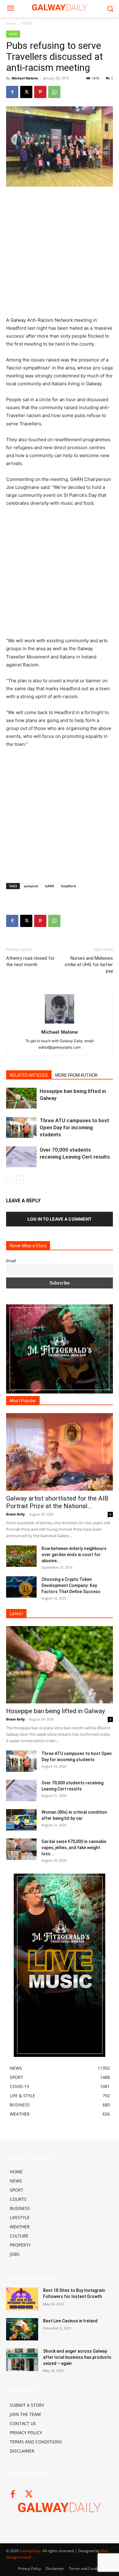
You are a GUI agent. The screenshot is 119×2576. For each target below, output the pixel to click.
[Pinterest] (40, 92)
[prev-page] (10, 1180)
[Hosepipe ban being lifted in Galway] (21, 1098)
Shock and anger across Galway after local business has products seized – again (77, 2357)
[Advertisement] (60, 254)
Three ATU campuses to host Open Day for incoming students (74, 1127)
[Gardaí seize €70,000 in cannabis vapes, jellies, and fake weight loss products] (21, 1849)
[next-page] (20, 1180)
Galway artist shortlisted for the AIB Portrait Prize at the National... (57, 1502)
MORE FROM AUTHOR (76, 1075)
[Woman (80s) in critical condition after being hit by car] (21, 1820)
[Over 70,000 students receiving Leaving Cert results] (21, 1157)
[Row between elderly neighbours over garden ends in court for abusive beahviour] (21, 1556)
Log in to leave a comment (60, 1219)
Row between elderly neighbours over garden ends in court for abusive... (74, 1555)
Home (11, 23)
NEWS (27, 23)
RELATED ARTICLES (29, 1075)
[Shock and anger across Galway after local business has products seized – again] (22, 2360)
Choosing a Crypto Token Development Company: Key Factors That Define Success (71, 1585)
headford (69, 886)
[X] (26, 92)
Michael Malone (25, 78)
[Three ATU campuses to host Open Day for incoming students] (21, 1128)
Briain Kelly (15, 1514)
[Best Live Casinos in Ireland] (22, 2329)
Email (11, 1261)
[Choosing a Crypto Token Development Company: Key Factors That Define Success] (21, 1587)
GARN (50, 886)
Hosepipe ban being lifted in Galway (56, 1711)
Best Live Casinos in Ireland (70, 2321)
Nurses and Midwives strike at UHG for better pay (89, 965)
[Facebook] (12, 92)
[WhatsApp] (54, 92)
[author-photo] (60, 1023)
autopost (31, 886)
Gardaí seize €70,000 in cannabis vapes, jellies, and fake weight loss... (74, 1848)
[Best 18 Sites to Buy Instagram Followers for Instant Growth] (22, 2299)
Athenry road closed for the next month (30, 961)
